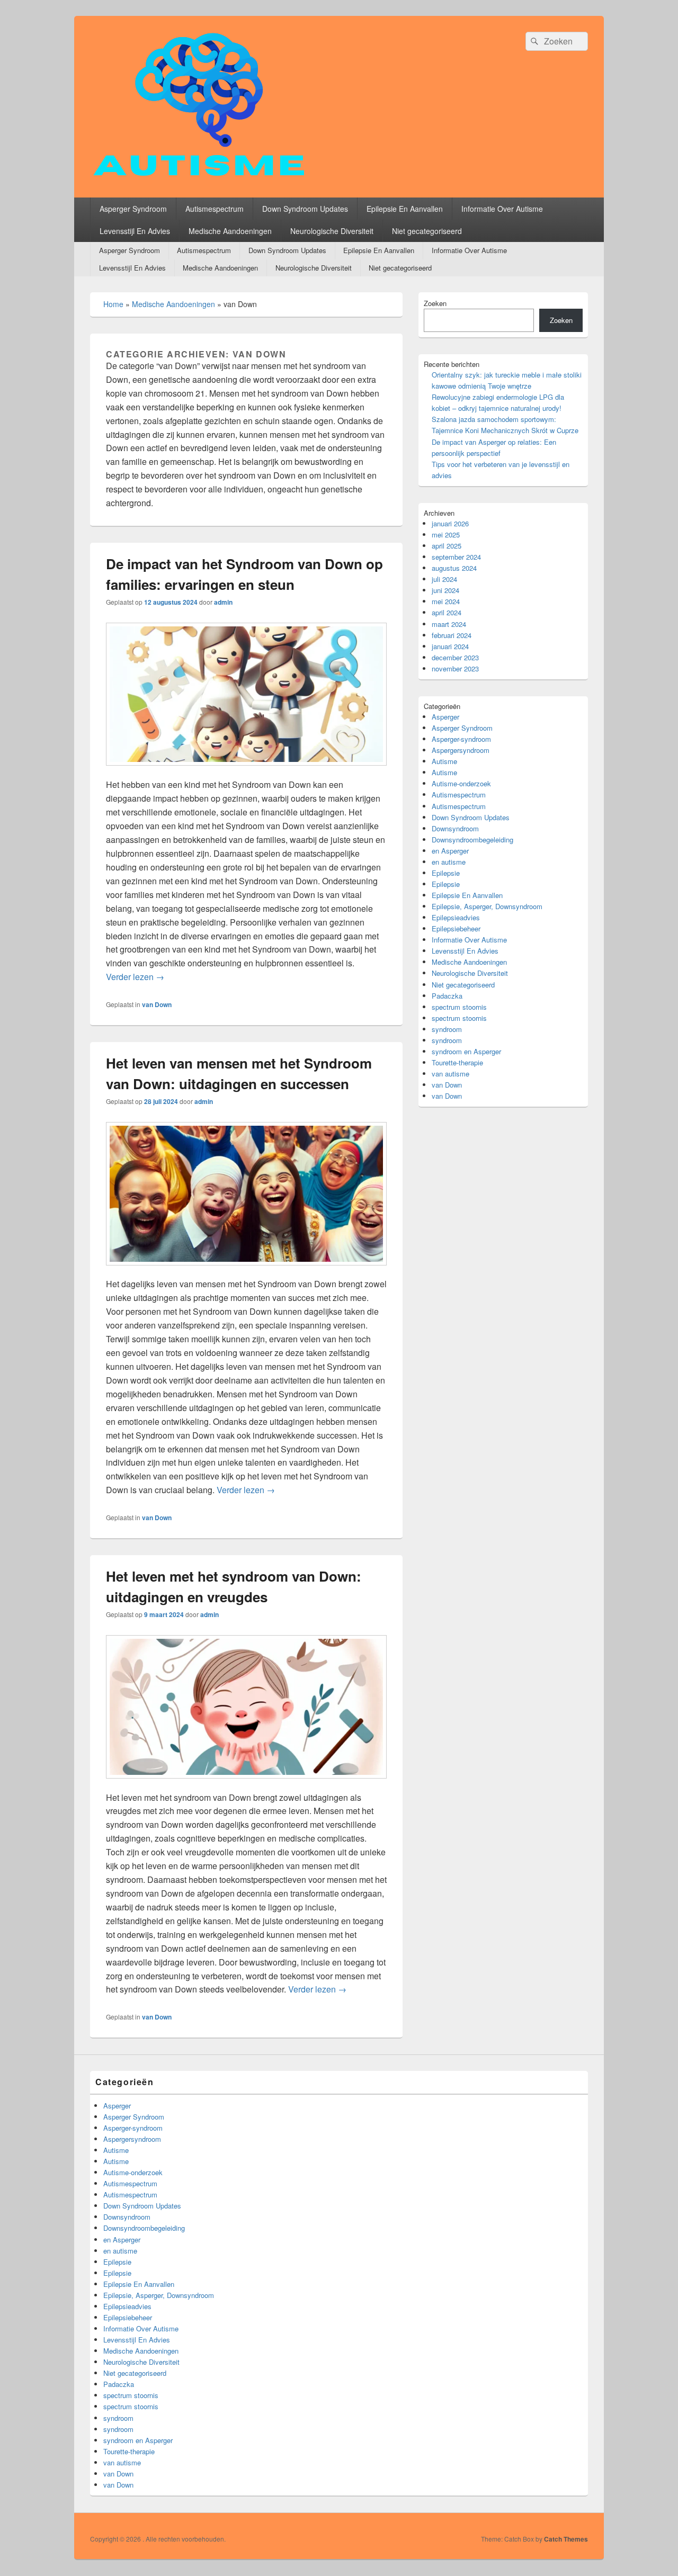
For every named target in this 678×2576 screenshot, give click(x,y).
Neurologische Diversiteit (332, 231)
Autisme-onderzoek (461, 783)
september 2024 (456, 557)
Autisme (444, 761)
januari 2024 (450, 646)
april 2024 (447, 612)
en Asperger (450, 851)
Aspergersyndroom (461, 750)
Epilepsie (446, 873)
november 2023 (455, 668)
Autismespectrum (215, 209)
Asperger (445, 717)
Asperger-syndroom (461, 739)
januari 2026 (450, 523)
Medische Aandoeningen (230, 231)
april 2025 (447, 546)
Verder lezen (135, 977)
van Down (157, 1004)
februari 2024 (452, 635)
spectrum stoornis (459, 1007)
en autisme (449, 862)
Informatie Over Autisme (502, 209)
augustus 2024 (454, 568)
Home (113, 304)
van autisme (450, 1074)
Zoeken (435, 303)
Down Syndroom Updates (305, 209)
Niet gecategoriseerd (427, 231)
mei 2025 (446, 535)
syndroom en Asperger (466, 1051)
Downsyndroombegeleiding (472, 840)
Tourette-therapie (457, 1062)
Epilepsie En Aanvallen (405, 209)
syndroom (447, 1029)
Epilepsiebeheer (456, 928)
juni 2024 (445, 590)
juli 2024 (444, 579)
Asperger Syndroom (133, 209)
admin (223, 602)
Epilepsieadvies (456, 917)
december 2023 (455, 657)
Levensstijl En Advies (135, 231)
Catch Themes (566, 2539)
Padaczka (447, 996)
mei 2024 (446, 601)
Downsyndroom (455, 828)
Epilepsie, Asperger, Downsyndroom (487, 906)
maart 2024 (449, 624)
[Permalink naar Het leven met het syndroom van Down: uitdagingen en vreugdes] (246, 1784)
